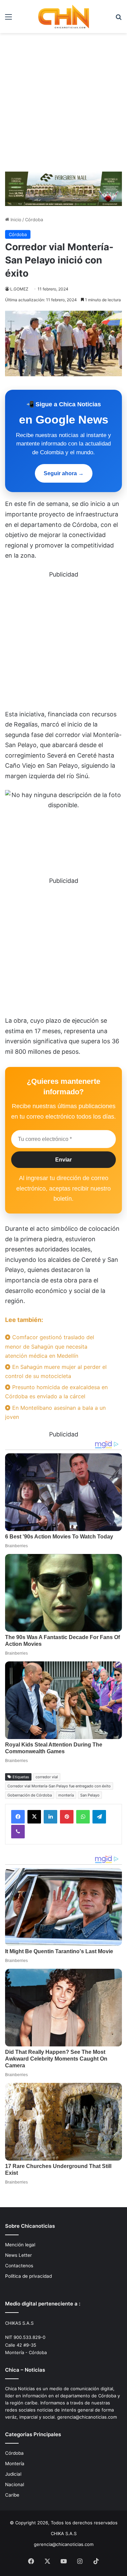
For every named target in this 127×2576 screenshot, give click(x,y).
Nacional (15, 2484)
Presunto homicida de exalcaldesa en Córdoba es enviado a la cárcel (56, 1392)
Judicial (13, 2474)
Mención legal (20, 2245)
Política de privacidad (28, 2276)
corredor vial (47, 1777)
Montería (15, 2464)
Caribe (12, 2495)
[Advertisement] (63, 100)
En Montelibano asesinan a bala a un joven (55, 1412)
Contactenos (19, 2266)
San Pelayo (90, 1795)
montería (66, 1795)
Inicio (15, 220)
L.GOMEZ (19, 289)
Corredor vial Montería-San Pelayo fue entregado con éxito (59, 1786)
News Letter (18, 2255)
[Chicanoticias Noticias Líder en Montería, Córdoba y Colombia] (64, 17)
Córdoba (34, 220)
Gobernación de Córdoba (30, 1795)
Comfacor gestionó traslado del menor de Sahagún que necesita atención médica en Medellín (50, 1346)
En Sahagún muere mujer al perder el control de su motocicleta (56, 1371)
